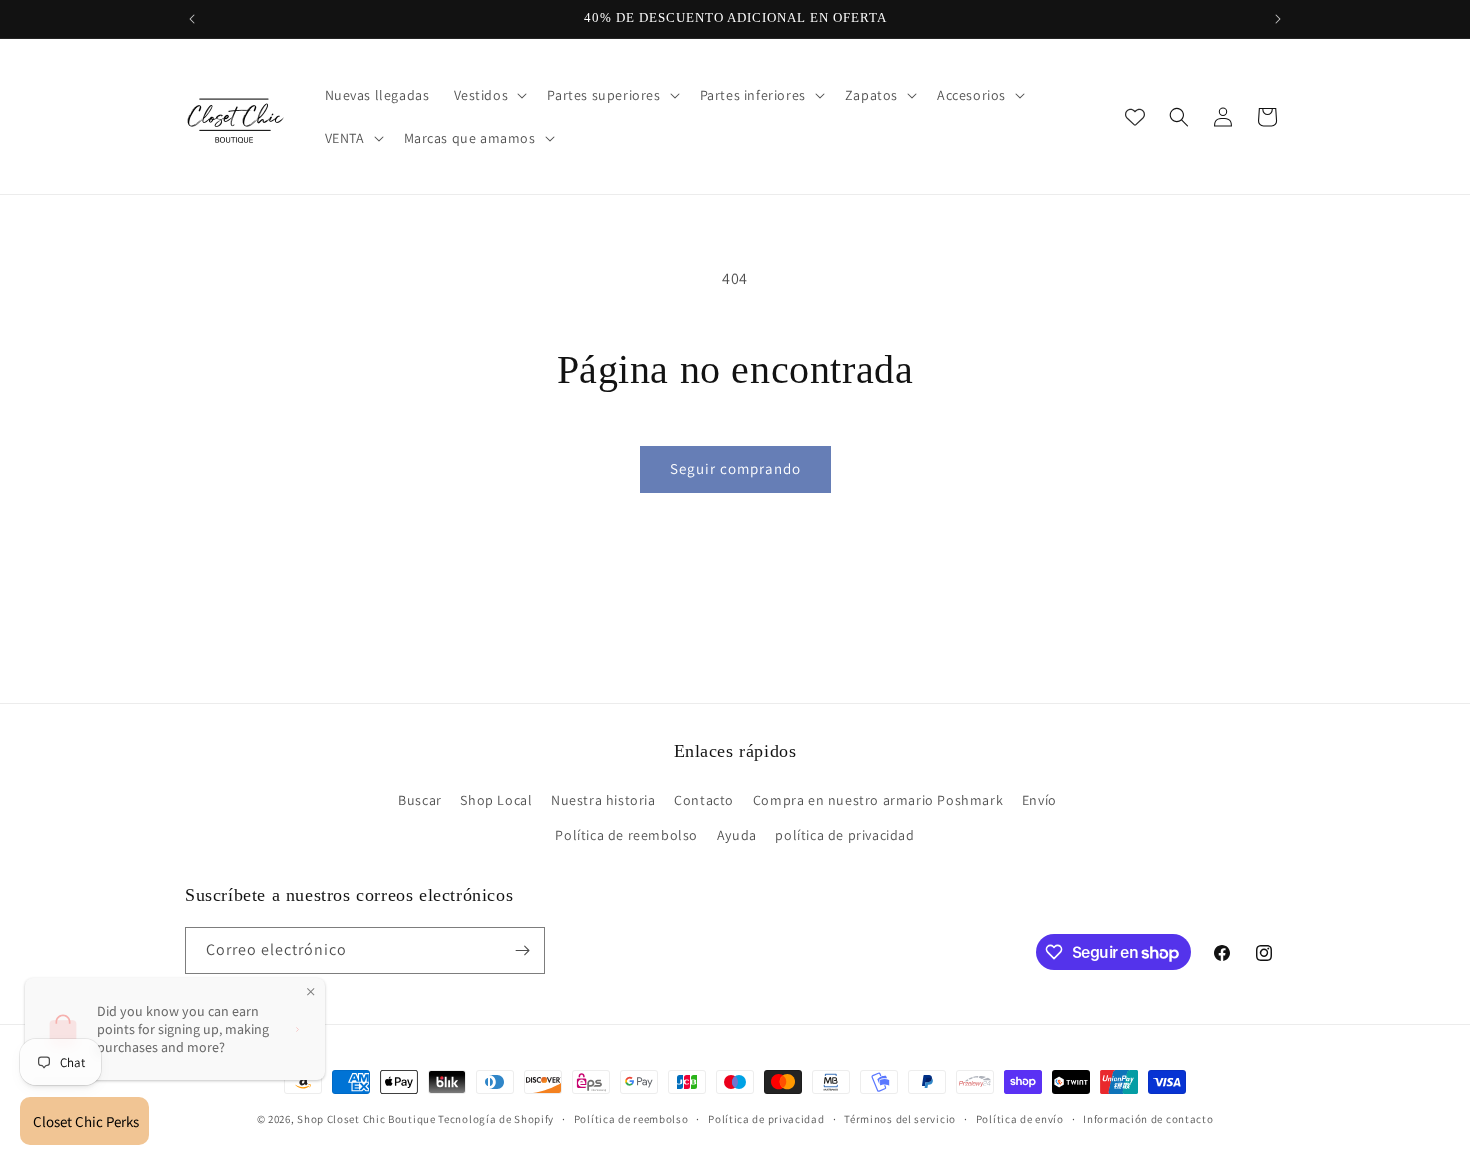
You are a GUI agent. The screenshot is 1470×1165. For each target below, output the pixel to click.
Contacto (704, 800)
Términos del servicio (900, 1119)
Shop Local (496, 800)
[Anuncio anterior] (192, 19)
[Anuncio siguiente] (1278, 19)
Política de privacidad (766, 1119)
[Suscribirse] (522, 950)
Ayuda (737, 835)
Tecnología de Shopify (496, 1119)
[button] (489, 95)
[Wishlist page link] (1135, 117)
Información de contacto (1148, 1119)
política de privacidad (844, 835)
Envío (1039, 800)
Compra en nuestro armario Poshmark (878, 800)
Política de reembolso (626, 835)
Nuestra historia (603, 800)
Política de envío (1020, 1119)
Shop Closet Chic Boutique (366, 1119)
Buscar (420, 800)
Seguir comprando (735, 468)
